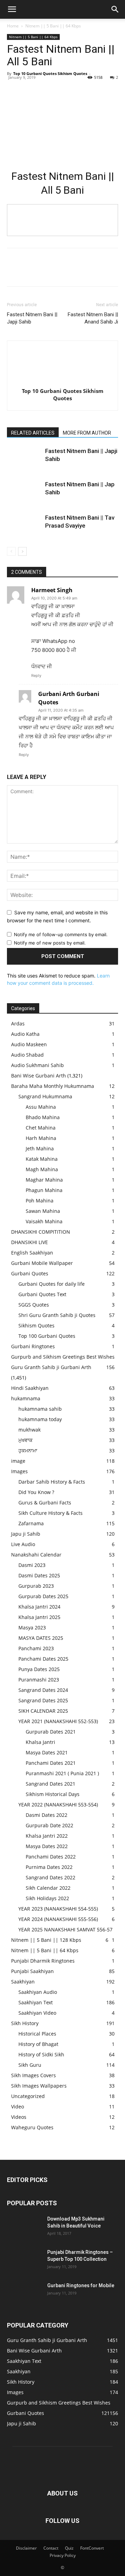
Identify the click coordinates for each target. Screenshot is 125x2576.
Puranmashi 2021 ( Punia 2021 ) (62, 1773)
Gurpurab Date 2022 (49, 1825)
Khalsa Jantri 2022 (47, 1836)
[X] (30, 89)
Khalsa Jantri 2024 (39, 1607)
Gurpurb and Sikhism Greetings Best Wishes (63, 1357)
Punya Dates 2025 (39, 1669)
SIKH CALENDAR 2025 (43, 1711)
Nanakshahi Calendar (36, 1555)
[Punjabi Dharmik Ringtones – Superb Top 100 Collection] (24, 2261)
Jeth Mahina (40, 1148)
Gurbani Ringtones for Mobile (81, 2285)
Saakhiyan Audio (38, 1992)
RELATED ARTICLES (33, 433)
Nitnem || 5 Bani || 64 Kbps (53, 26)
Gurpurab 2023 (36, 1586)
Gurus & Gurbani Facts (45, 1503)
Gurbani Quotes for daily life (52, 1284)
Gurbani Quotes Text (42, 1294)
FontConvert (92, 2548)
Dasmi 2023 (32, 1565)
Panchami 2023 (36, 1648)
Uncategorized (28, 2096)
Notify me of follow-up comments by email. (61, 934)
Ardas (18, 1023)
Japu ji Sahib (26, 1534)
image (18, 1461)
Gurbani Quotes (30, 1273)
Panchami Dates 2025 (43, 1659)
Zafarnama (31, 1523)
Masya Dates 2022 (47, 1846)
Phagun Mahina (44, 1190)
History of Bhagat (38, 2044)
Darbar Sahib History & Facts (52, 1482)
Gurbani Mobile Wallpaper (42, 1263)
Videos (19, 2117)
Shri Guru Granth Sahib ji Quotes (57, 1315)
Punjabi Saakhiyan (32, 1971)
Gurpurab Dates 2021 (51, 1732)
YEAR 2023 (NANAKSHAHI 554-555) (58, 1909)
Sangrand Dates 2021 (51, 1784)
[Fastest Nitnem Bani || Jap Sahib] (24, 492)
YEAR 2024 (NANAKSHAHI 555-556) (58, 1919)
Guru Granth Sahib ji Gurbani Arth (51, 1367)
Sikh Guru (30, 2065)
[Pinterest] (46, 89)
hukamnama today (40, 1419)
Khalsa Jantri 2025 (39, 1617)
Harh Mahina (41, 1138)
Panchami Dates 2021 (51, 1763)
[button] (12, 9)
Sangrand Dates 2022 (51, 1877)
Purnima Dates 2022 (49, 1867)
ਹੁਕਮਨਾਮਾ (28, 1450)
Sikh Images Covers (34, 2075)
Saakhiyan (23, 1982)
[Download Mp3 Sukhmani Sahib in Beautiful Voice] (24, 2227)
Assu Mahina (41, 1107)
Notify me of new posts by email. (50, 943)
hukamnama (26, 1398)
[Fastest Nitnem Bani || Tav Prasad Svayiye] (24, 526)
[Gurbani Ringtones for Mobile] (24, 2294)
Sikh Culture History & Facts (51, 1513)
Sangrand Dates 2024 (43, 1690)
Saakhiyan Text (36, 2002)
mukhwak (30, 1430)
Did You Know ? (36, 1492)
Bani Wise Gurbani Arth (39, 1076)
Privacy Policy (63, 2555)
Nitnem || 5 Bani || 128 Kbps (46, 1940)
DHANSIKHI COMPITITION (41, 1232)
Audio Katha (25, 1034)
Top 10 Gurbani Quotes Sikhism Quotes (50, 73)
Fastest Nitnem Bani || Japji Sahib (32, 318)
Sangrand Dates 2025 (43, 1700)
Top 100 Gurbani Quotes (47, 1336)
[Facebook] (14, 89)
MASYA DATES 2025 (41, 1638)
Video (18, 2107)
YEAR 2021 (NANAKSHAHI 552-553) (58, 1721)
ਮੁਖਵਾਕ (26, 1440)
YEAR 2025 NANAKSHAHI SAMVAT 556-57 (65, 1929)
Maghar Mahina (44, 1180)
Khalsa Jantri (40, 1742)
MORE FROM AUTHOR (87, 433)
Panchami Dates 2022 (51, 1857)
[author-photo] (62, 381)
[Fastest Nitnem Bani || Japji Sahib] (24, 459)
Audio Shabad (27, 1055)
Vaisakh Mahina (44, 1221)
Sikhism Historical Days (53, 1794)
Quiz (69, 2548)
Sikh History (25, 2023)
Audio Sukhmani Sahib (37, 1065)
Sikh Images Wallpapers (39, 2086)
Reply (36, 676)
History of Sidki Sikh (41, 2054)
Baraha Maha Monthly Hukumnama (53, 1086)
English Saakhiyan (32, 1253)
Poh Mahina (40, 1201)
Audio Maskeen (29, 1044)
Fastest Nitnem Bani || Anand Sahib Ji (93, 318)
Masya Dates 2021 (47, 1752)
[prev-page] (11, 551)
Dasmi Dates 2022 (47, 1815)
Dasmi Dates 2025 (39, 1575)
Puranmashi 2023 (39, 1680)
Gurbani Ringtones (33, 1346)
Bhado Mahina (43, 1117)
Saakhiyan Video (37, 2013)
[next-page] (22, 551)
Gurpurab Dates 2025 (43, 1596)
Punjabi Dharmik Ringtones (43, 1961)
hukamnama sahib (40, 1409)
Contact (51, 2548)
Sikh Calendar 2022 (48, 1888)
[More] (78, 89)
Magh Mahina (42, 1169)
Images (19, 1471)
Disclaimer (26, 2548)
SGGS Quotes (34, 1305)
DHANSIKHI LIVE (30, 1242)
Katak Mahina (42, 1159)
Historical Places (37, 2034)
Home (13, 26)
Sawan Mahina (43, 1211)
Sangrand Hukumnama (45, 1096)
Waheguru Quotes (32, 2127)
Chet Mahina (41, 1128)
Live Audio (23, 1544)
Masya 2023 (32, 1627)
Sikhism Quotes (36, 1325)
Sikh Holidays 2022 (47, 1898)
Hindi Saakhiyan (30, 1388)
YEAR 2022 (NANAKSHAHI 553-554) (58, 1805)
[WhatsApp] (62, 89)
